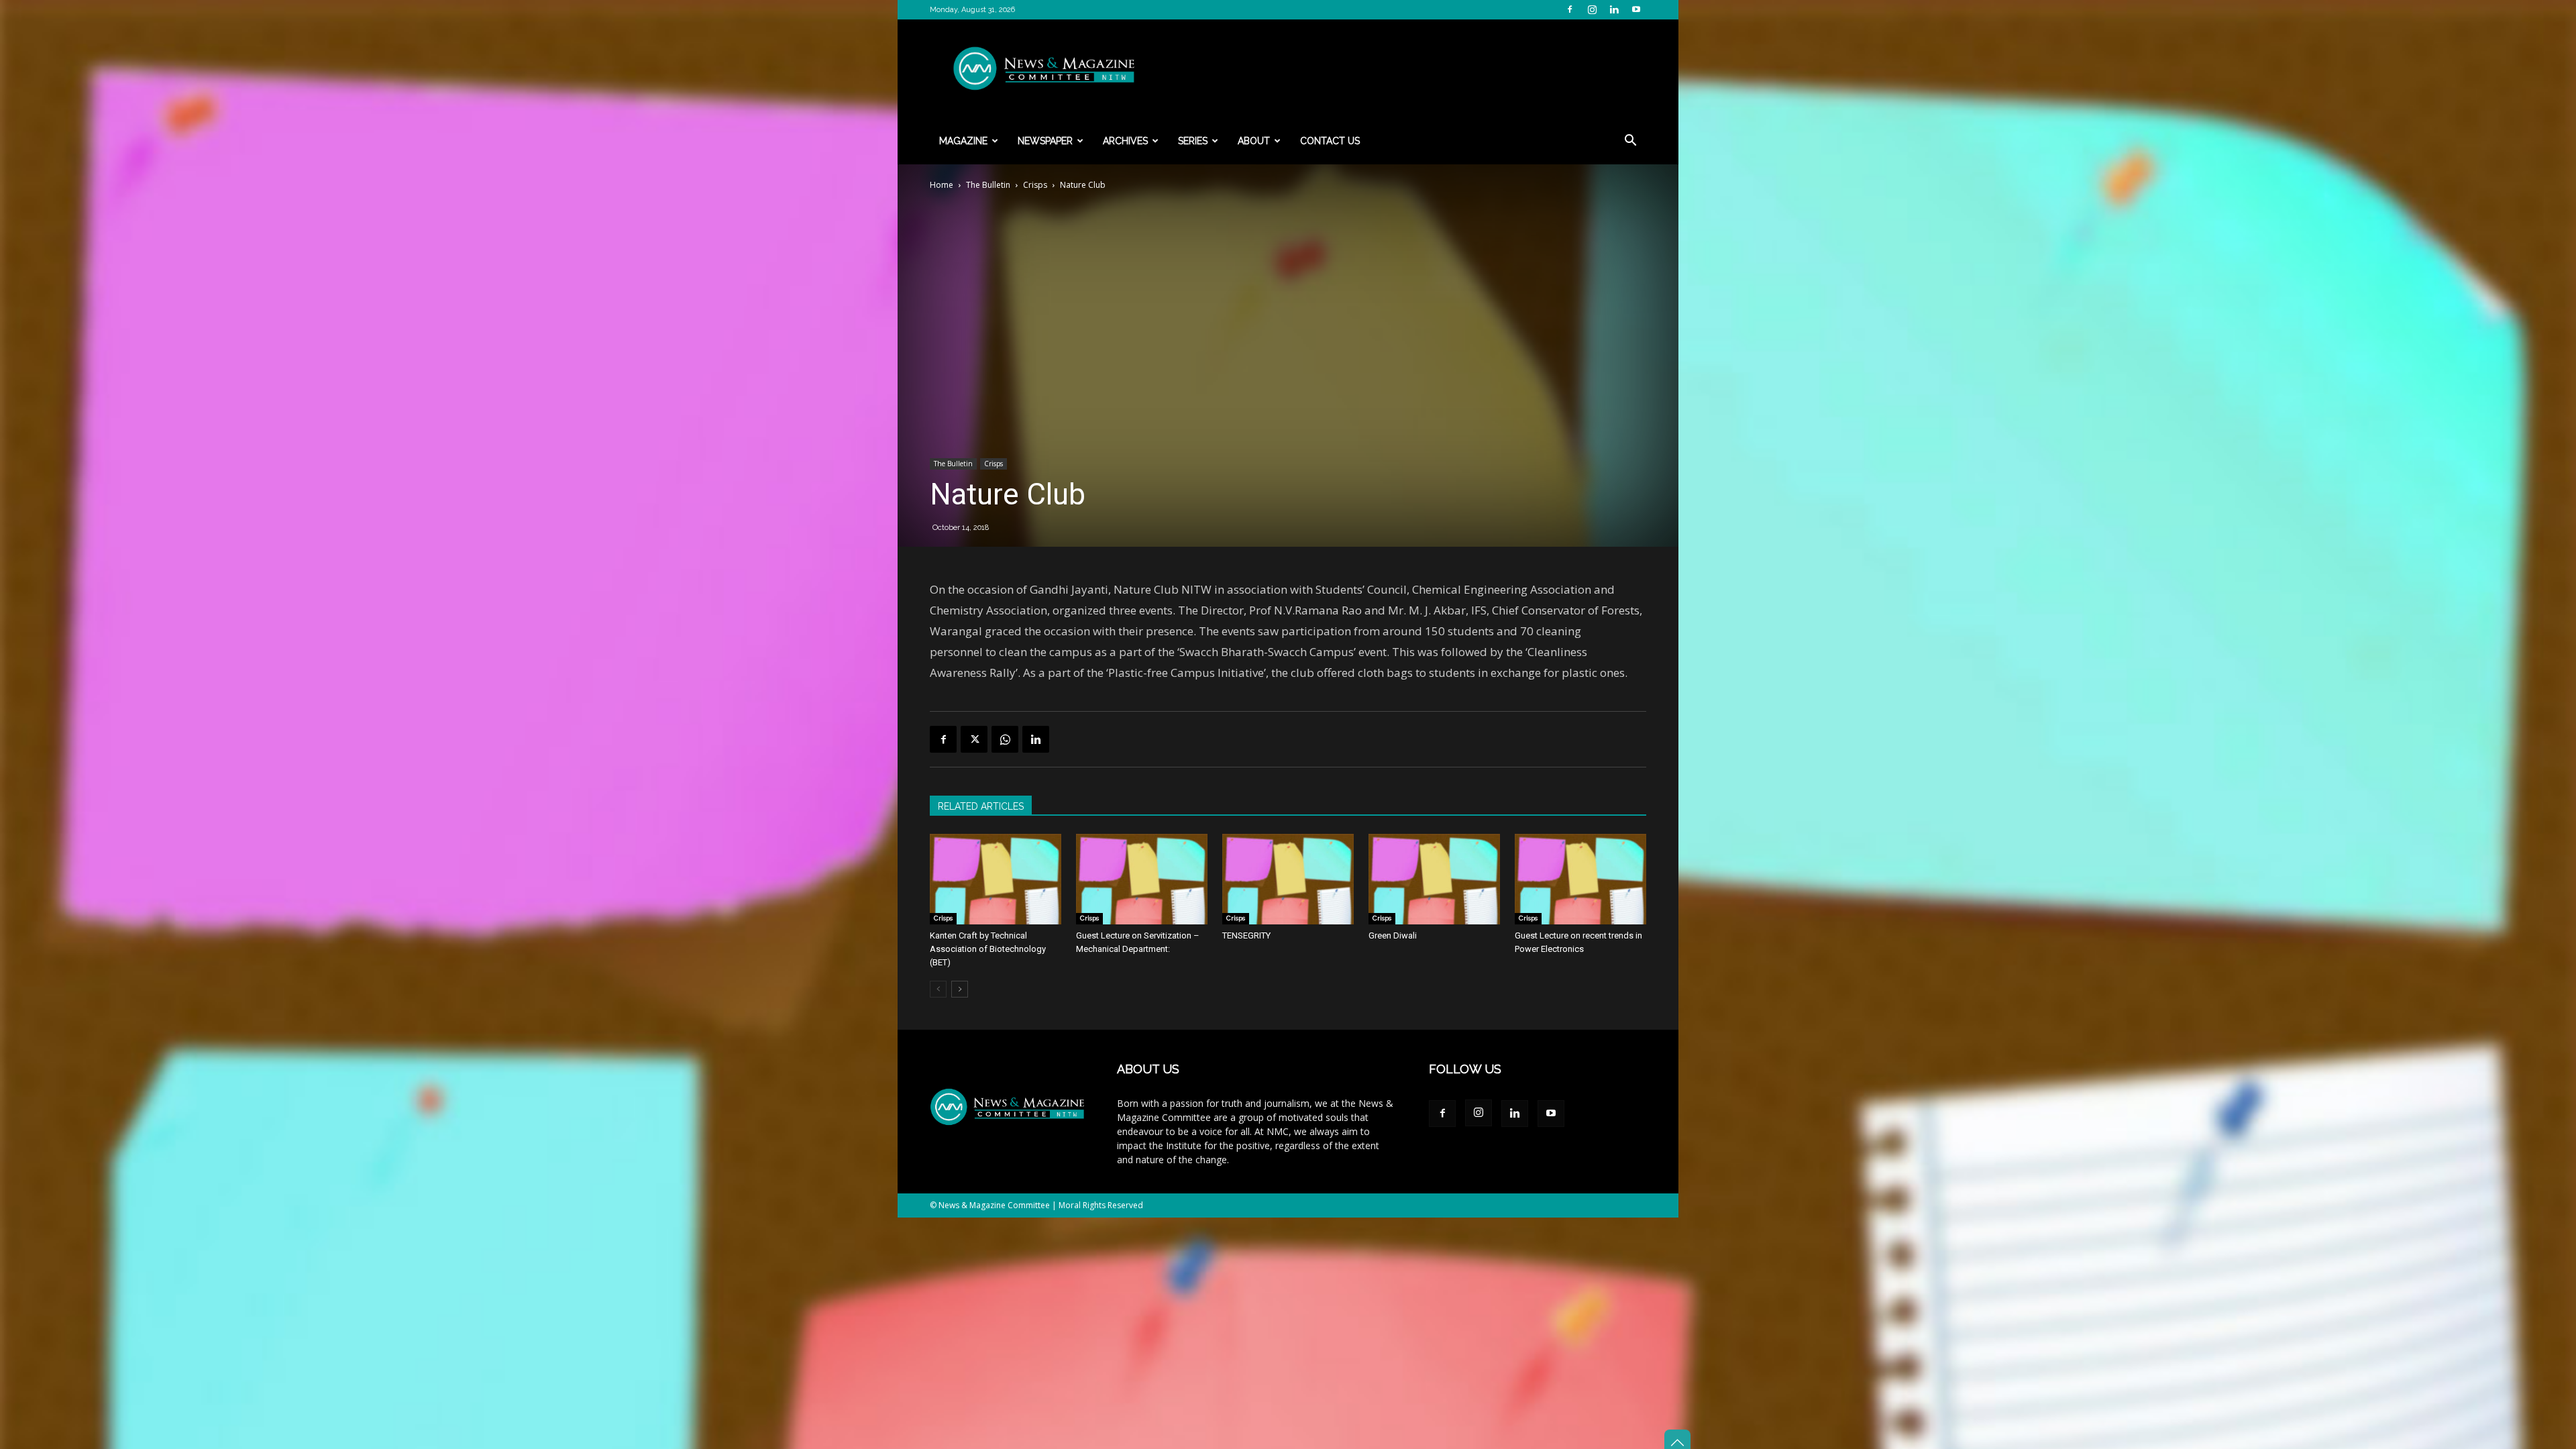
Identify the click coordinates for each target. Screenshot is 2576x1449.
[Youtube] (1636, 9)
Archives (1125, 141)
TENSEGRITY (1246, 935)
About (1254, 141)
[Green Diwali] (1434, 879)
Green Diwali (1393, 935)
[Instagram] (1592, 9)
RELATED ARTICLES (981, 806)
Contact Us (1330, 141)
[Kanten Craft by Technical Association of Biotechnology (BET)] (996, 879)
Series (1193, 141)
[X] (974, 739)
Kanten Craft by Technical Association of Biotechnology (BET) (988, 949)
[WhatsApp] (1005, 739)
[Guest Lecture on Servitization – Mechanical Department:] (1142, 879)
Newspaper (1045, 141)
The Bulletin (988, 185)
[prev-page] (938, 989)
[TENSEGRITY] (1288, 879)
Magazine (963, 141)
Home (942, 185)
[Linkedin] (1614, 9)
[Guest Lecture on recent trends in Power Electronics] (1580, 879)
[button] (1630, 142)
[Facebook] (1570, 9)
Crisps (1035, 185)
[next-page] (960, 989)
